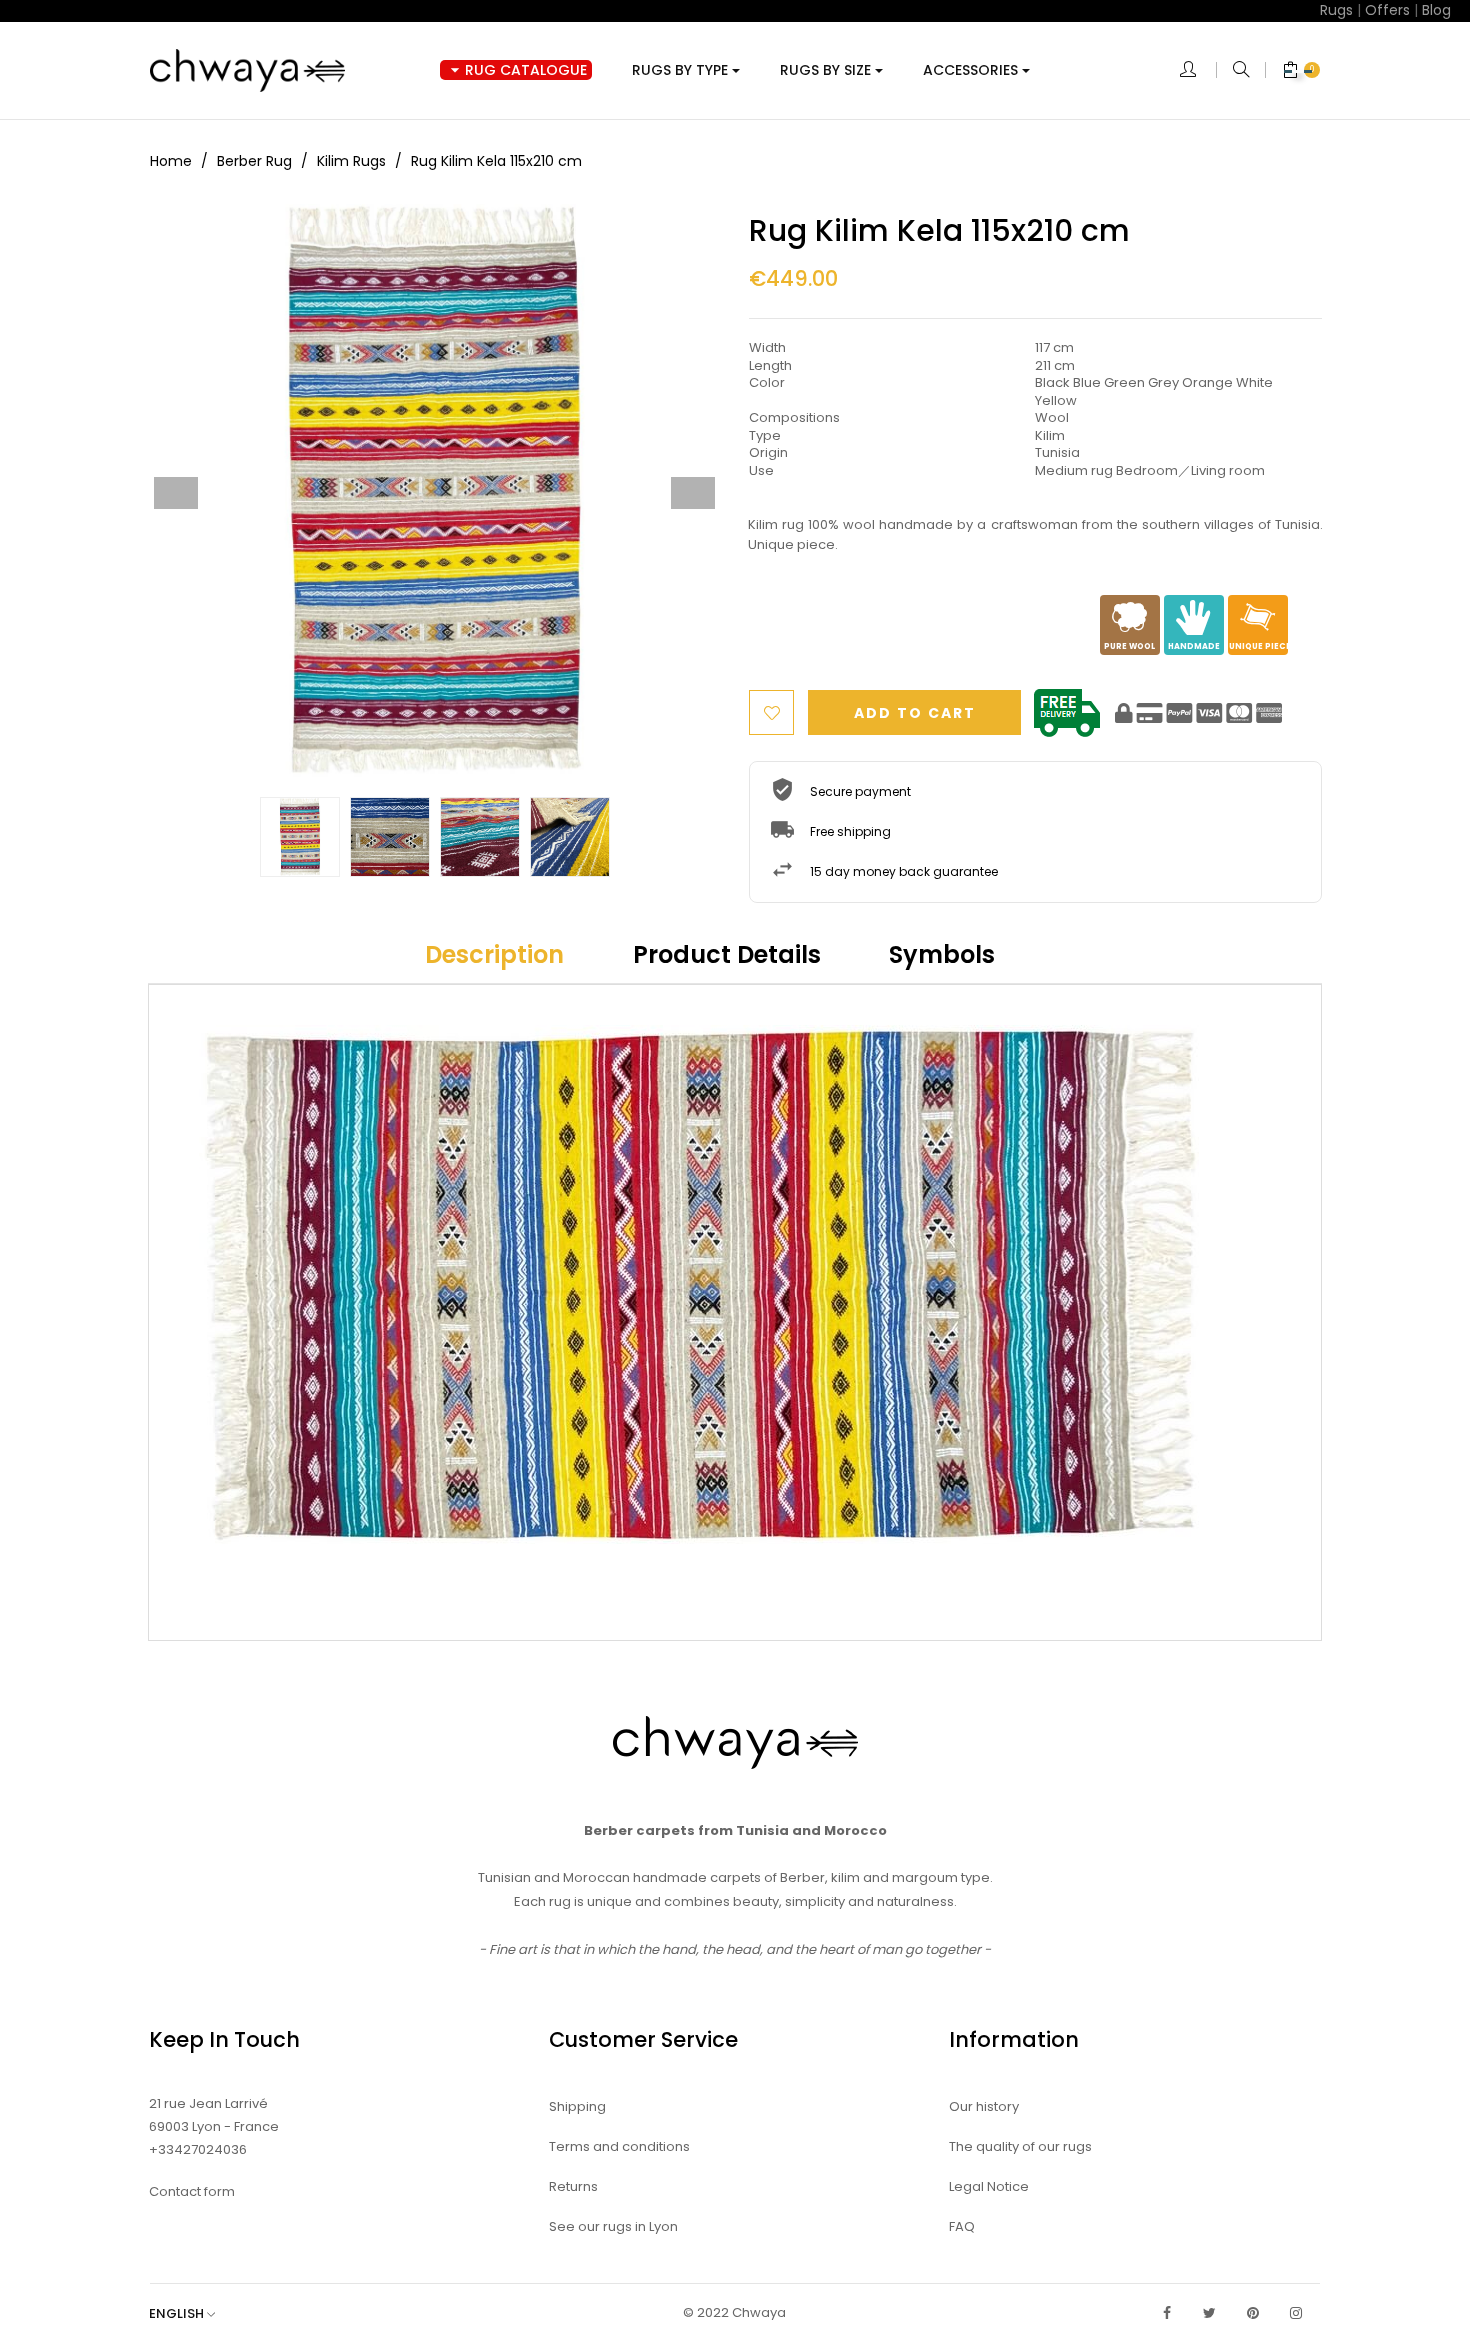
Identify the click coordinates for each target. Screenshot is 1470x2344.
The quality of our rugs (1020, 2146)
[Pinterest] (1253, 2313)
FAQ (962, 2226)
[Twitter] (1210, 2313)
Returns (573, 2186)
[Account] (1198, 71)
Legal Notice (989, 2186)
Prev (176, 493)
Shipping (577, 2106)
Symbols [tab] (942, 954)
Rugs (1336, 10)
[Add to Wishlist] (771, 712)
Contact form (192, 2191)
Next (693, 493)
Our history (984, 2106)
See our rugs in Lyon (613, 2226)
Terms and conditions (619, 2146)
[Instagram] (1296, 2313)
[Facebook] (1167, 2313)
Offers (1387, 10)
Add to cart (915, 713)
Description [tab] (494, 954)
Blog (1436, 10)
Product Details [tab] (727, 954)
